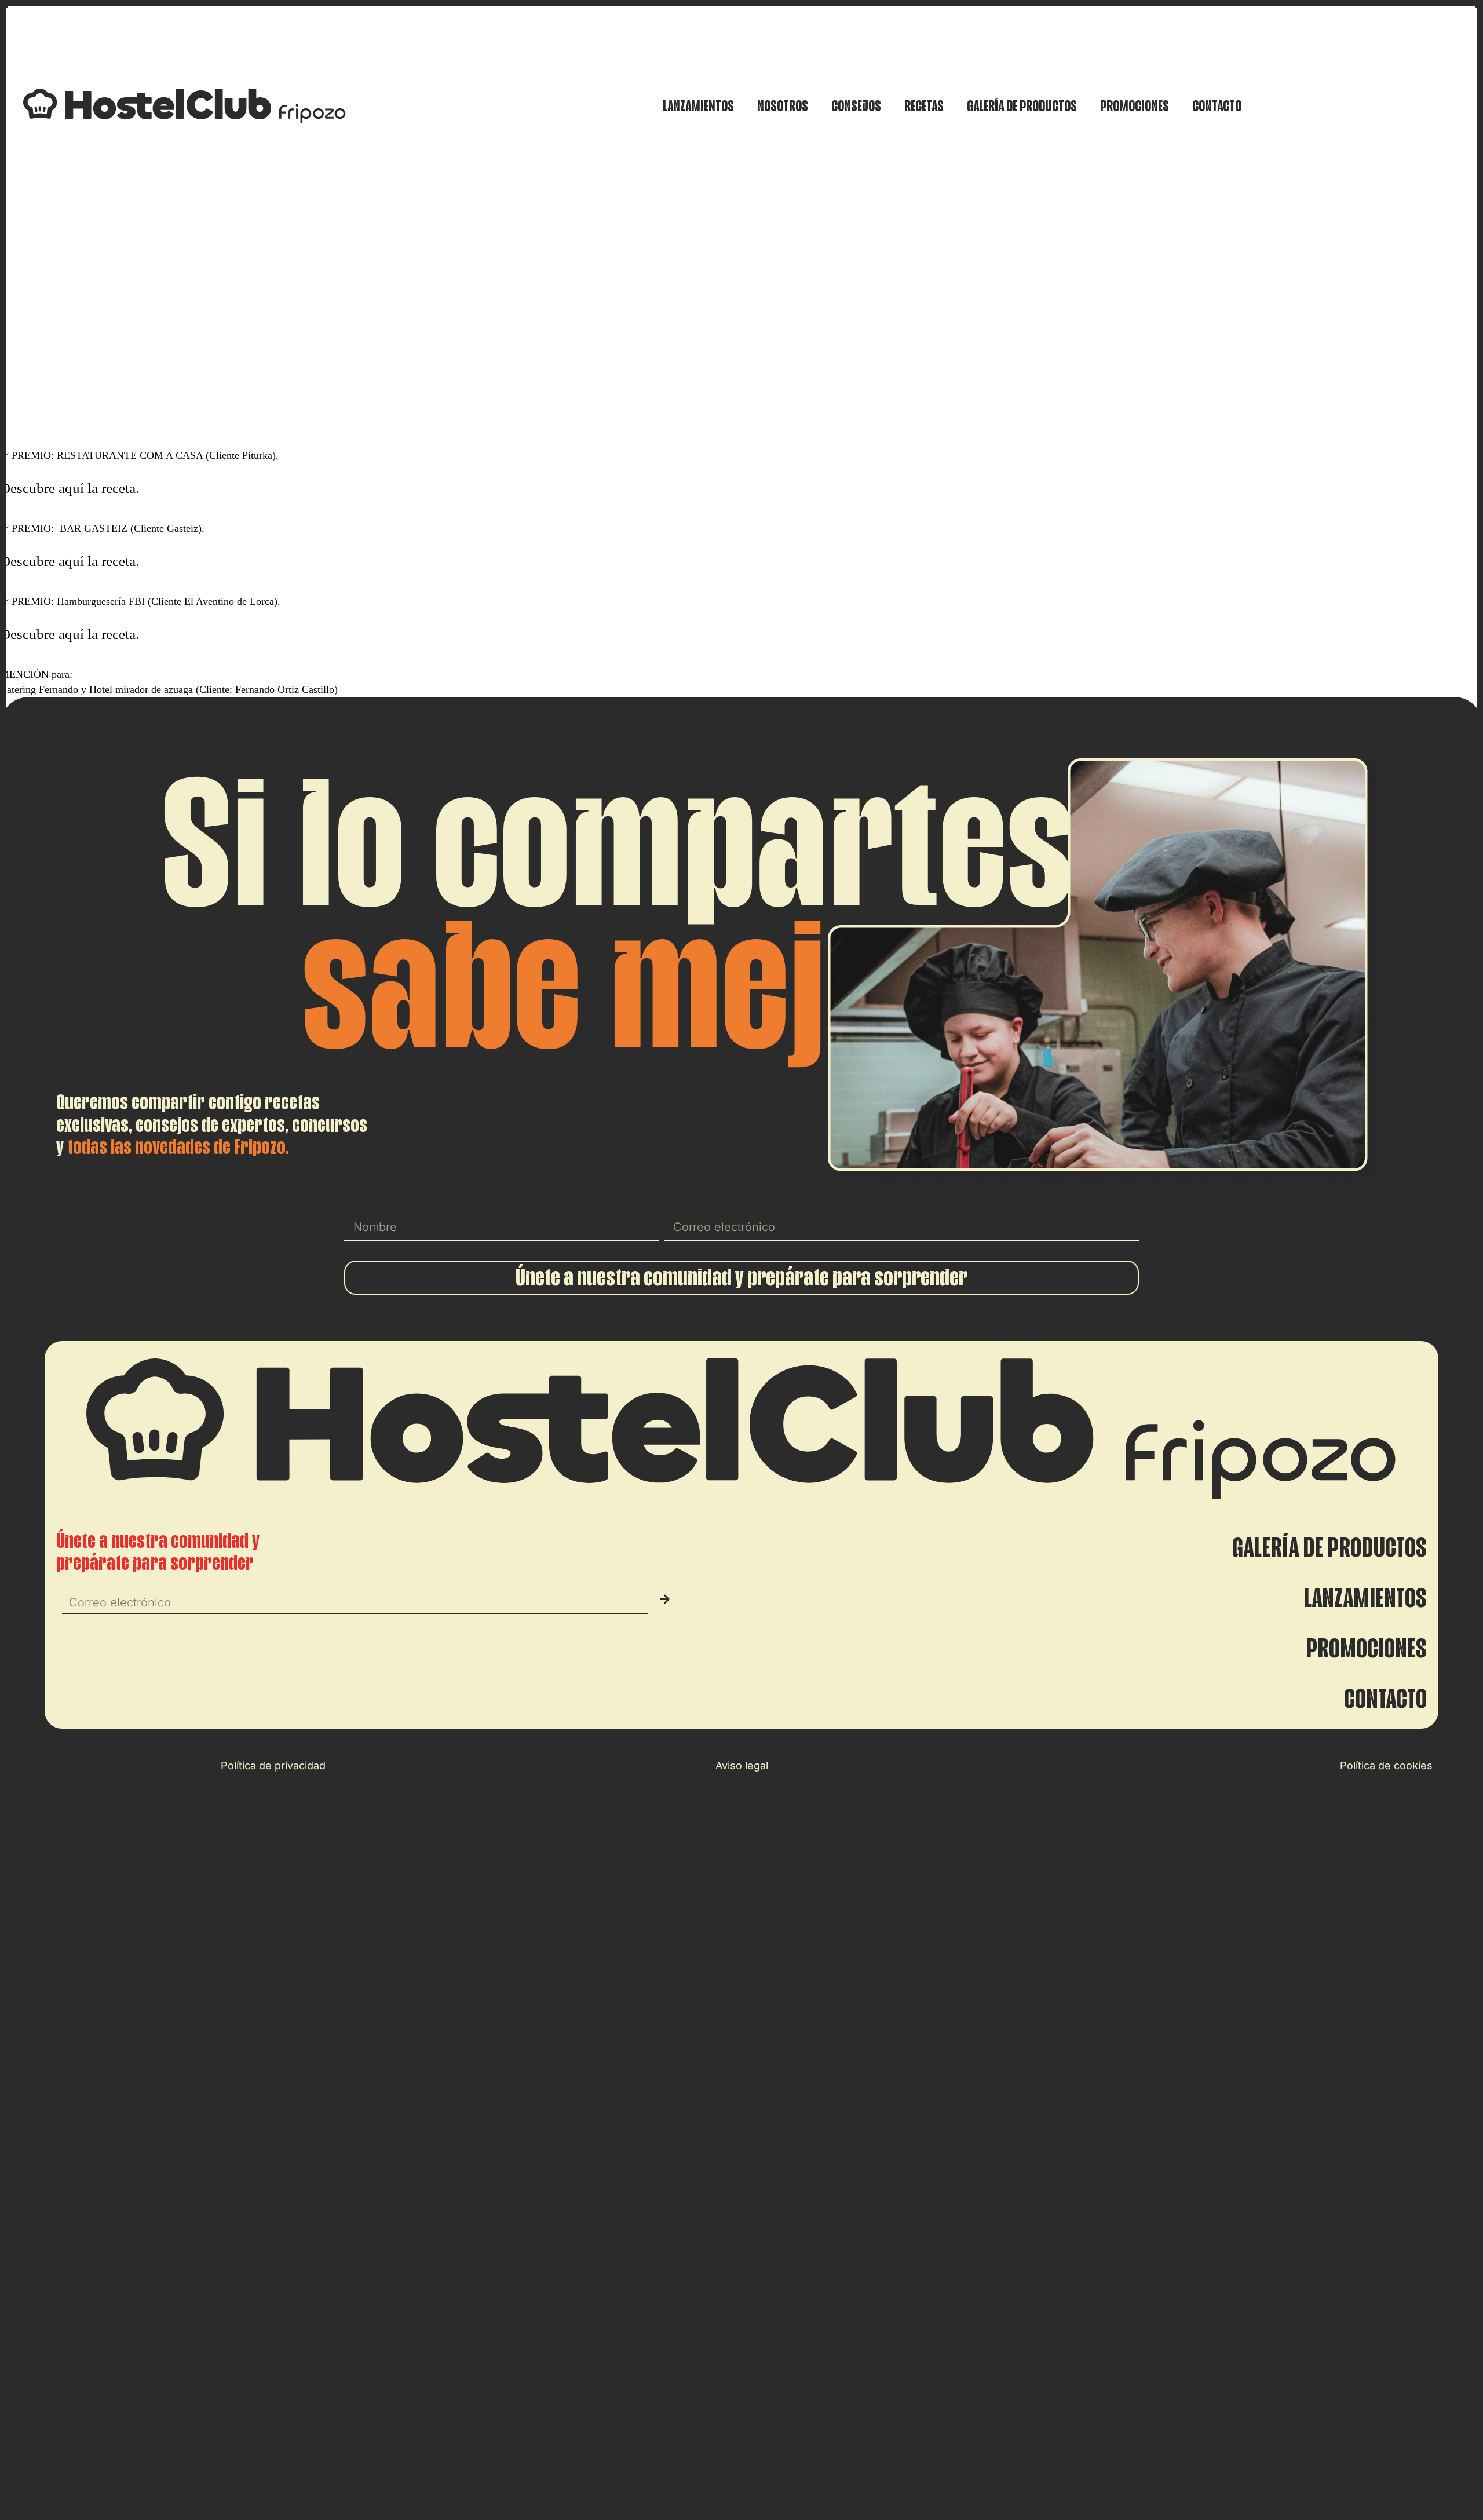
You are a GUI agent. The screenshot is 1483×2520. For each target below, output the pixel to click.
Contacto (1217, 106)
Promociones (1135, 106)
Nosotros (783, 106)
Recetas (924, 106)
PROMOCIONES (1366, 1649)
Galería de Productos (1022, 106)
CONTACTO (1385, 1699)
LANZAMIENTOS (1365, 1598)
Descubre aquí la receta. (70, 488)
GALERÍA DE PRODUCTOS (1329, 1548)
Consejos (856, 106)
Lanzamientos (698, 106)
